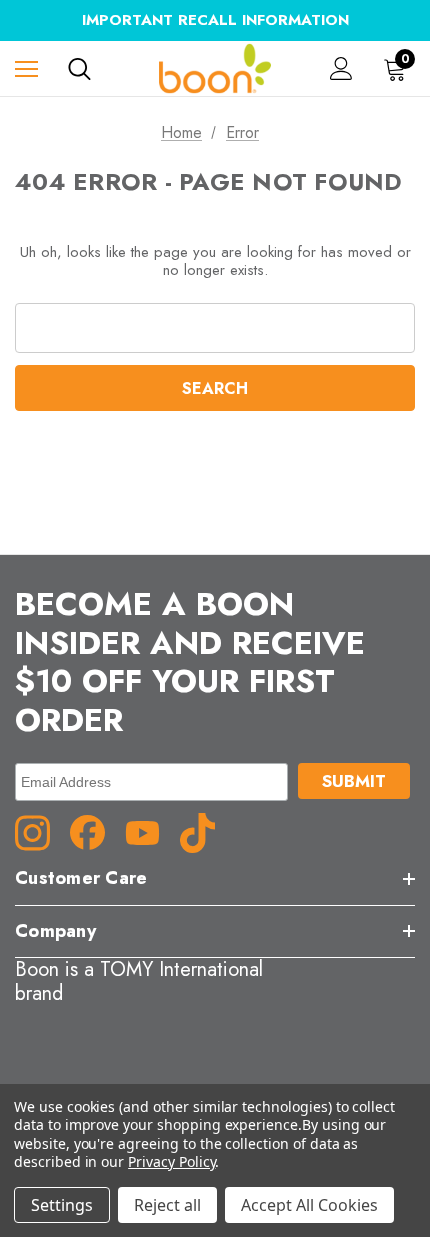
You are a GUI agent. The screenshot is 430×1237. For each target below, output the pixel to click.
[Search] (79, 69)
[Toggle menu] (26, 68)
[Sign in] (341, 68)
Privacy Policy (171, 1161)
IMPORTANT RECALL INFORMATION (215, 20)
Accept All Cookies (309, 1205)
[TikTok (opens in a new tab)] (205, 831)
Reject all (167, 1205)
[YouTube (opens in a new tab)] (150, 831)
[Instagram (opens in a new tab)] (40, 831)
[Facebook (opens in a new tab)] (95, 831)
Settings (62, 1205)
